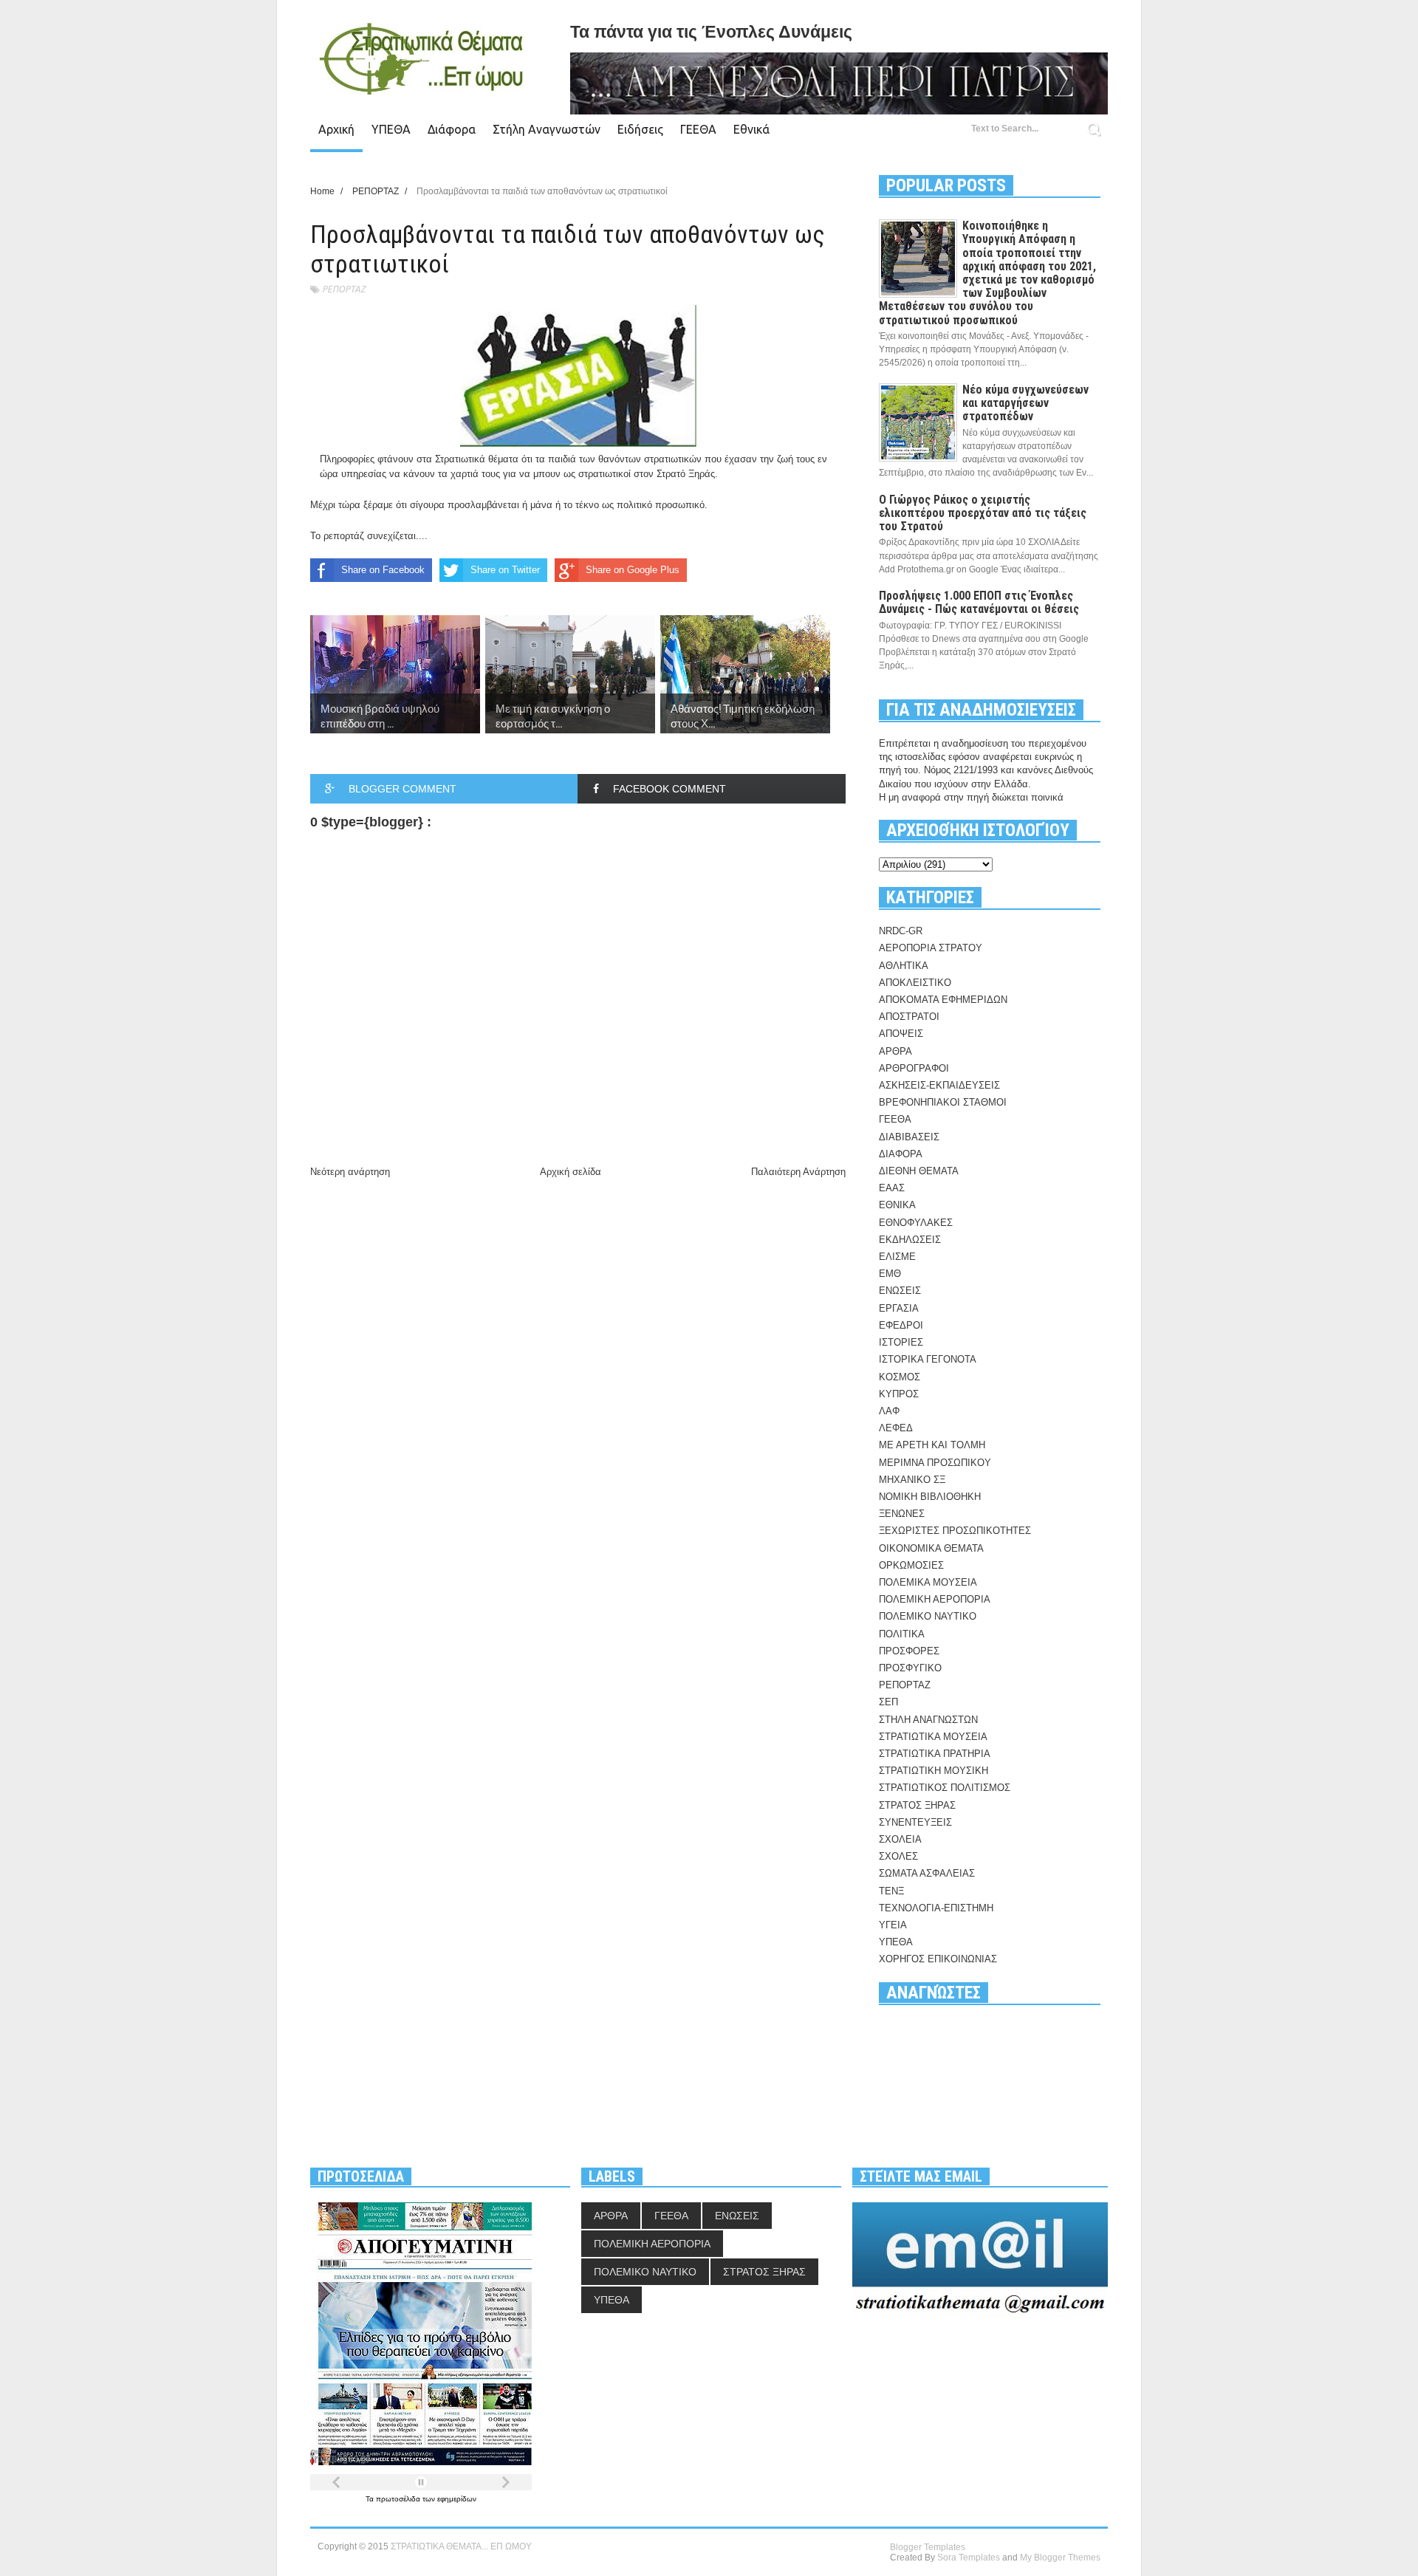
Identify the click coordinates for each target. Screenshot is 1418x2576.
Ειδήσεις (640, 129)
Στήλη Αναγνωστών (547, 129)
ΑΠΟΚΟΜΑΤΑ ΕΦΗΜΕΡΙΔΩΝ (943, 1000)
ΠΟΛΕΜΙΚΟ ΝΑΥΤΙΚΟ (928, 1616)
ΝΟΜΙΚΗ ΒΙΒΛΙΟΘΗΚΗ (930, 1497)
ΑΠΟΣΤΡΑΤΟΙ (909, 1017)
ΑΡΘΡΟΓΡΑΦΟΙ (914, 1068)
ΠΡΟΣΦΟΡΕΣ (909, 1651)
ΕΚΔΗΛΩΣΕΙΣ (910, 1240)
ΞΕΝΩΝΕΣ (902, 1514)
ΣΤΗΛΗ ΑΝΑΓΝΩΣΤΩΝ (928, 1720)
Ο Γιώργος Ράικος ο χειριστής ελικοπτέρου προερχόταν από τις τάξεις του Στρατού (983, 513)
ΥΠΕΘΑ (391, 129)
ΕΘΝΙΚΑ (897, 1205)
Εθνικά (751, 129)
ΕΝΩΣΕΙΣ (900, 1291)
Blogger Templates (928, 2547)
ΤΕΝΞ (891, 1891)
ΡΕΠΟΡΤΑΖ (344, 289)
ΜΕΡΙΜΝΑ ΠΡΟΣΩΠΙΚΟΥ (935, 1463)
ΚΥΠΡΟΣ (899, 1394)
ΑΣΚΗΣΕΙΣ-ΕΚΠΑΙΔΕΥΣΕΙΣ (939, 1085)
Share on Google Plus (633, 570)
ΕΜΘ (890, 1274)
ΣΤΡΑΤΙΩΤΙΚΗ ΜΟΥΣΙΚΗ (934, 1771)
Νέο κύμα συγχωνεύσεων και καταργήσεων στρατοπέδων (1025, 403)
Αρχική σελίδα (571, 1172)
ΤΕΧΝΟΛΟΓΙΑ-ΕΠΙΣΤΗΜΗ (936, 1908)
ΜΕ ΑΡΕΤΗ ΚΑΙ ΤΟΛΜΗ (932, 1445)
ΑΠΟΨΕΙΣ (901, 1034)
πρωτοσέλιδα (399, 2499)
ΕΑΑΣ (892, 1188)
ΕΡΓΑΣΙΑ (899, 1308)
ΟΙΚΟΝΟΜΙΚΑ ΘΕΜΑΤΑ (931, 1548)
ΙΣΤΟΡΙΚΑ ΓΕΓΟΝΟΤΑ (928, 1359)
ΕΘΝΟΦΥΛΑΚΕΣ (916, 1223)
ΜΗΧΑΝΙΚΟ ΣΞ (912, 1480)
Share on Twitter (505, 570)
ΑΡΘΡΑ (895, 1051)
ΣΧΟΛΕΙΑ (900, 1839)
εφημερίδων (457, 2499)
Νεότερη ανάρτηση (350, 1172)
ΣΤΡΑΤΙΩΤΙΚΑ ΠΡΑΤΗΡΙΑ (935, 1754)
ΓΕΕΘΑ (698, 129)
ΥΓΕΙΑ (893, 1925)
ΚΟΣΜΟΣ (900, 1377)
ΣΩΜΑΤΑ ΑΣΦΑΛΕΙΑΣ (927, 1873)
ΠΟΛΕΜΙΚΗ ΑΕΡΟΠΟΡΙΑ (935, 1599)
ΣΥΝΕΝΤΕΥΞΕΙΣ (915, 1822)
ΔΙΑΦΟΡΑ (901, 1154)
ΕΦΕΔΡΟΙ (901, 1325)
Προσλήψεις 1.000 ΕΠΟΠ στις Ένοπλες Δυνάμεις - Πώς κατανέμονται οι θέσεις (979, 602)
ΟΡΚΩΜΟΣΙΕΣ (911, 1565)
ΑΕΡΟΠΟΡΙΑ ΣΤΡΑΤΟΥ (931, 948)
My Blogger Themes (1060, 2558)
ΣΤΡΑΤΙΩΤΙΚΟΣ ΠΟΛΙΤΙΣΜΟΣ (945, 1788)
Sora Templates (969, 2558)
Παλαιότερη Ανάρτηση (798, 1172)
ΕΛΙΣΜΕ (897, 1257)
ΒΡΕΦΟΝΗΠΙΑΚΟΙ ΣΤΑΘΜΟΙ (943, 1102)
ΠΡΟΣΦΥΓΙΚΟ (910, 1668)
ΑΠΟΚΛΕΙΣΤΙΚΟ (915, 983)
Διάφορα (452, 129)
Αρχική (336, 129)
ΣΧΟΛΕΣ (898, 1856)
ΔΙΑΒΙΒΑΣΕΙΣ (909, 1137)
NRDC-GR (901, 931)
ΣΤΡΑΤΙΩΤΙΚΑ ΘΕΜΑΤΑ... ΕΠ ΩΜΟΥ (461, 2546)
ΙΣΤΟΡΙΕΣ (901, 1342)
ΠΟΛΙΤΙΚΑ (902, 1634)
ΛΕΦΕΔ (896, 1428)
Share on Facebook (383, 570)
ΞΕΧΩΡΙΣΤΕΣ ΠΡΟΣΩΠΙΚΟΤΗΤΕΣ (955, 1531)
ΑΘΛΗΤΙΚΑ (904, 966)
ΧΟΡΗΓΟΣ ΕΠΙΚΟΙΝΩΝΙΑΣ (938, 1959)
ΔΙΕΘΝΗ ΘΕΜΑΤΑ (919, 1171)
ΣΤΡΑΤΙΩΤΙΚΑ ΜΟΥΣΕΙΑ (933, 1737)
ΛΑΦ (889, 1411)
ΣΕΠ (888, 1702)
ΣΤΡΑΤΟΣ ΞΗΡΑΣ (917, 1805)
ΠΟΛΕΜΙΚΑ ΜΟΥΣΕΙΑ (928, 1582)
